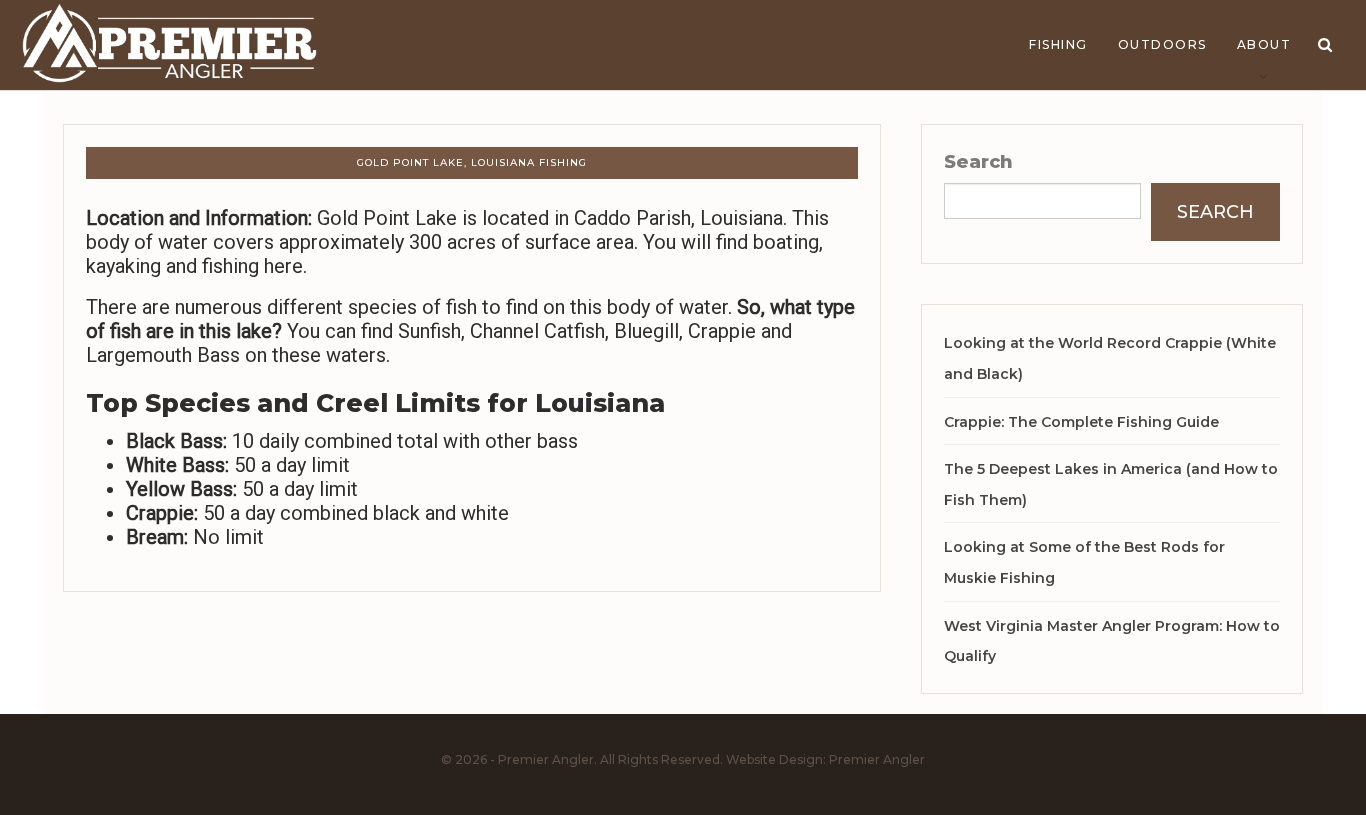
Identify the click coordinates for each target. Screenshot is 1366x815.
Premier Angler (877, 759)
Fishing (1058, 44)
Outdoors (1162, 44)
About (1264, 44)
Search (978, 162)
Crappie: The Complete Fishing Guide (1081, 422)
